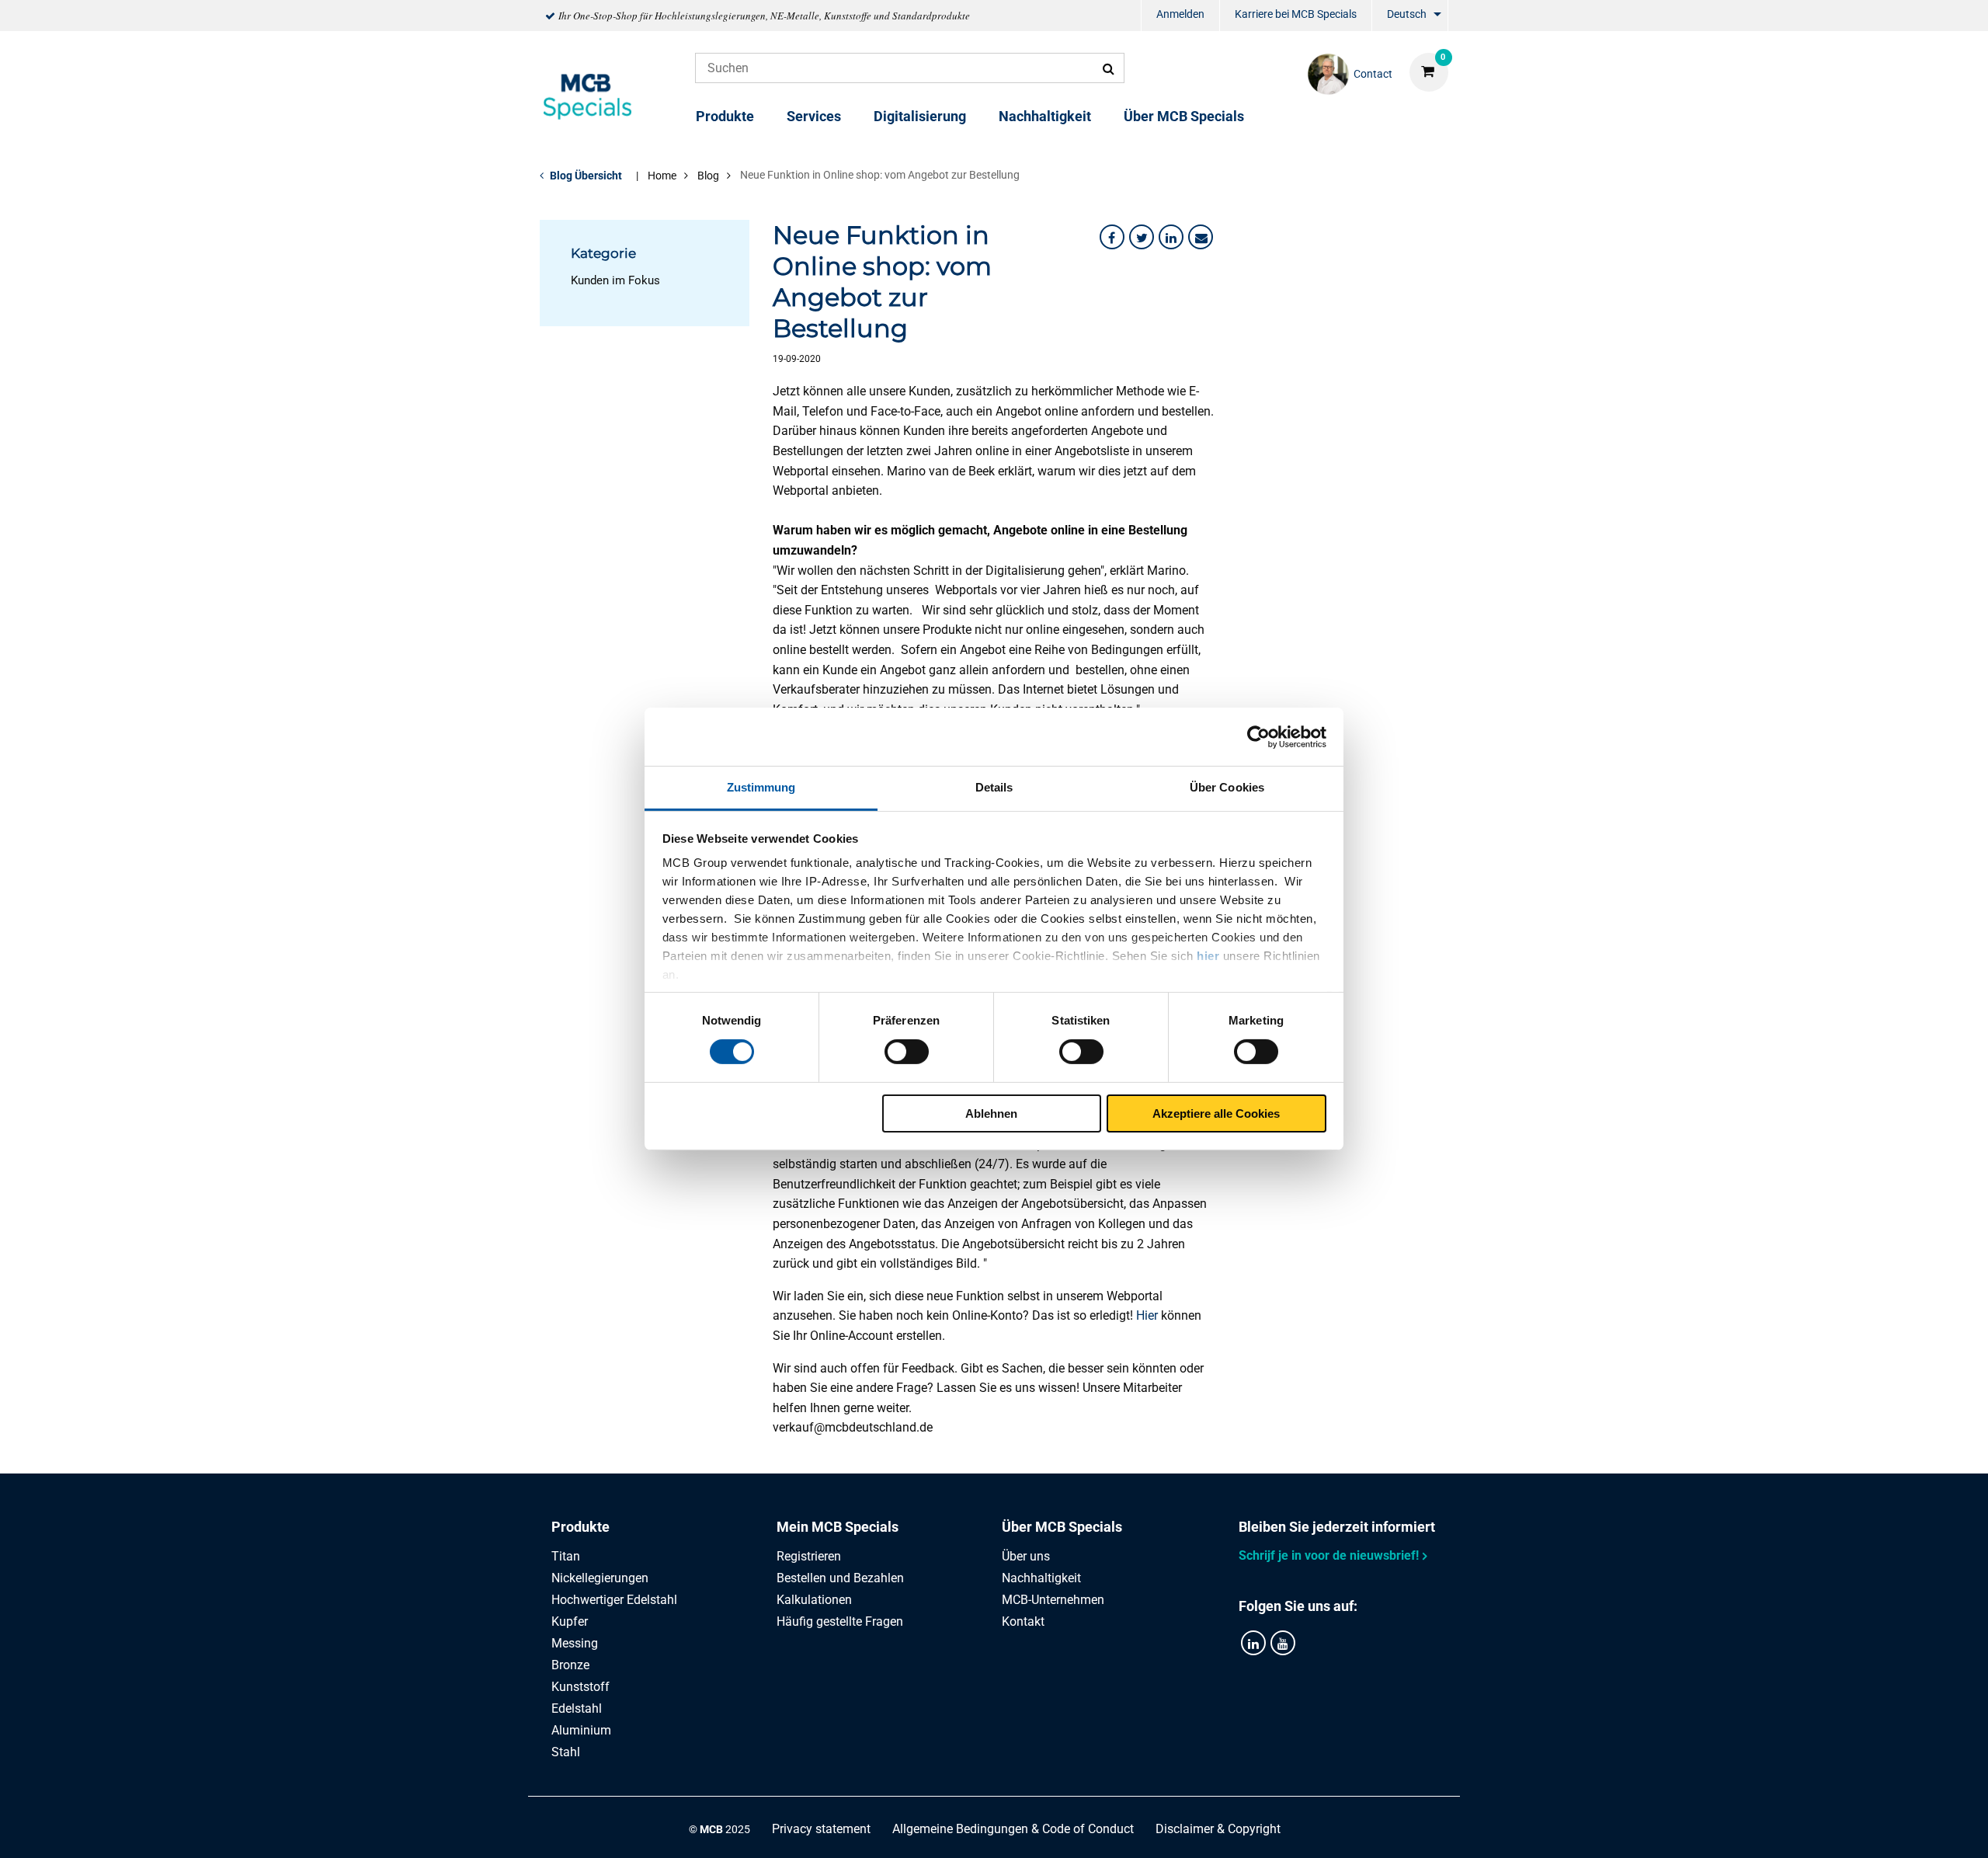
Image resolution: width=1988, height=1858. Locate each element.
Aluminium (581, 1730)
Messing (575, 1643)
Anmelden (1180, 14)
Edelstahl (577, 1708)
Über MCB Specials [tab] (1062, 1527)
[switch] (907, 1052)
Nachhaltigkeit (1045, 116)
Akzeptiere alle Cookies (1216, 1113)
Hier (1147, 1315)
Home (662, 176)
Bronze (570, 1665)
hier (1208, 956)
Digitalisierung (920, 116)
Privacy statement (821, 1829)
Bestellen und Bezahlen (840, 1578)
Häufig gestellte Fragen (840, 1621)
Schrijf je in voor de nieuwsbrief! (1329, 1555)
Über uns (1026, 1556)
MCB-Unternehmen (1053, 1600)
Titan (566, 1556)
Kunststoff (580, 1687)
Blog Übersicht (586, 176)
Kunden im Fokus (615, 280)
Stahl (566, 1752)
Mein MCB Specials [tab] (838, 1527)
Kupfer (570, 1621)
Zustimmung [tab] (761, 787)
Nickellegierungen (600, 1578)
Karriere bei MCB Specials (1296, 14)
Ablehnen (991, 1113)
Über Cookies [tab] (1227, 787)
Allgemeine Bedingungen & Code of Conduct (1013, 1829)
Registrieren (809, 1556)
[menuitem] (1180, 16)
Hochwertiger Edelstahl (614, 1600)
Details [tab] (994, 787)
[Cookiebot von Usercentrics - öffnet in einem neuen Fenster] (1258, 736)
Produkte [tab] (580, 1527)
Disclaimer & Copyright (1218, 1829)
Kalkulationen (814, 1600)
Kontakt (1023, 1621)
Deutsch (1407, 14)
